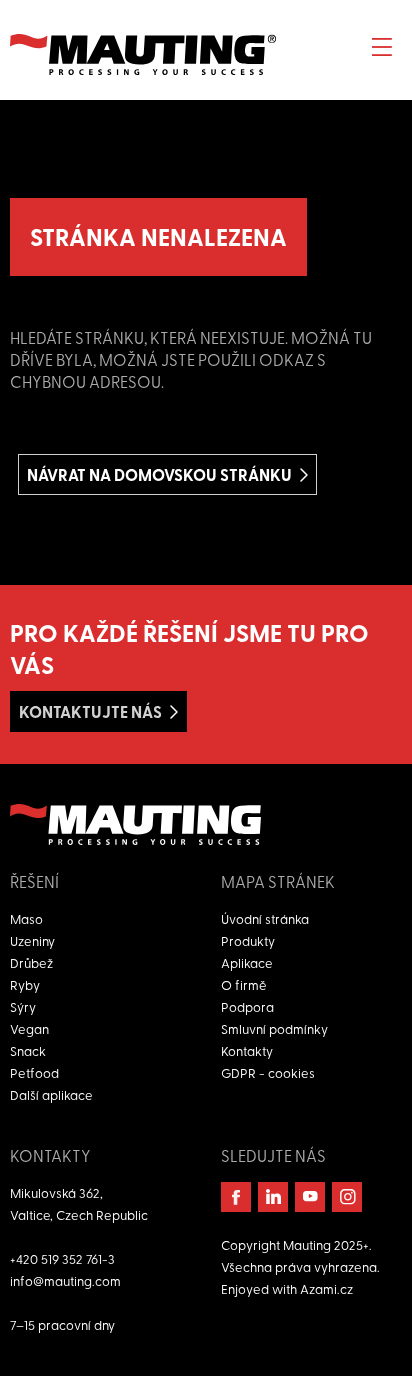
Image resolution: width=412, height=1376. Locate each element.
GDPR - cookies (268, 1072)
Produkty (248, 940)
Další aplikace (51, 1094)
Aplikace (247, 962)
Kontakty (247, 1050)
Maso (26, 918)
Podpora (247, 1006)
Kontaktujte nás (90, 711)
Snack (28, 1050)
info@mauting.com (65, 1280)
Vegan (29, 1028)
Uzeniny (32, 940)
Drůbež (31, 962)
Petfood (34, 1072)
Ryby (25, 984)
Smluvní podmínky (274, 1028)
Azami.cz (326, 1288)
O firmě (244, 984)
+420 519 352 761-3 (62, 1258)
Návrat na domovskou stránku (159, 474)
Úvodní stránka (265, 918)
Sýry (23, 1006)
